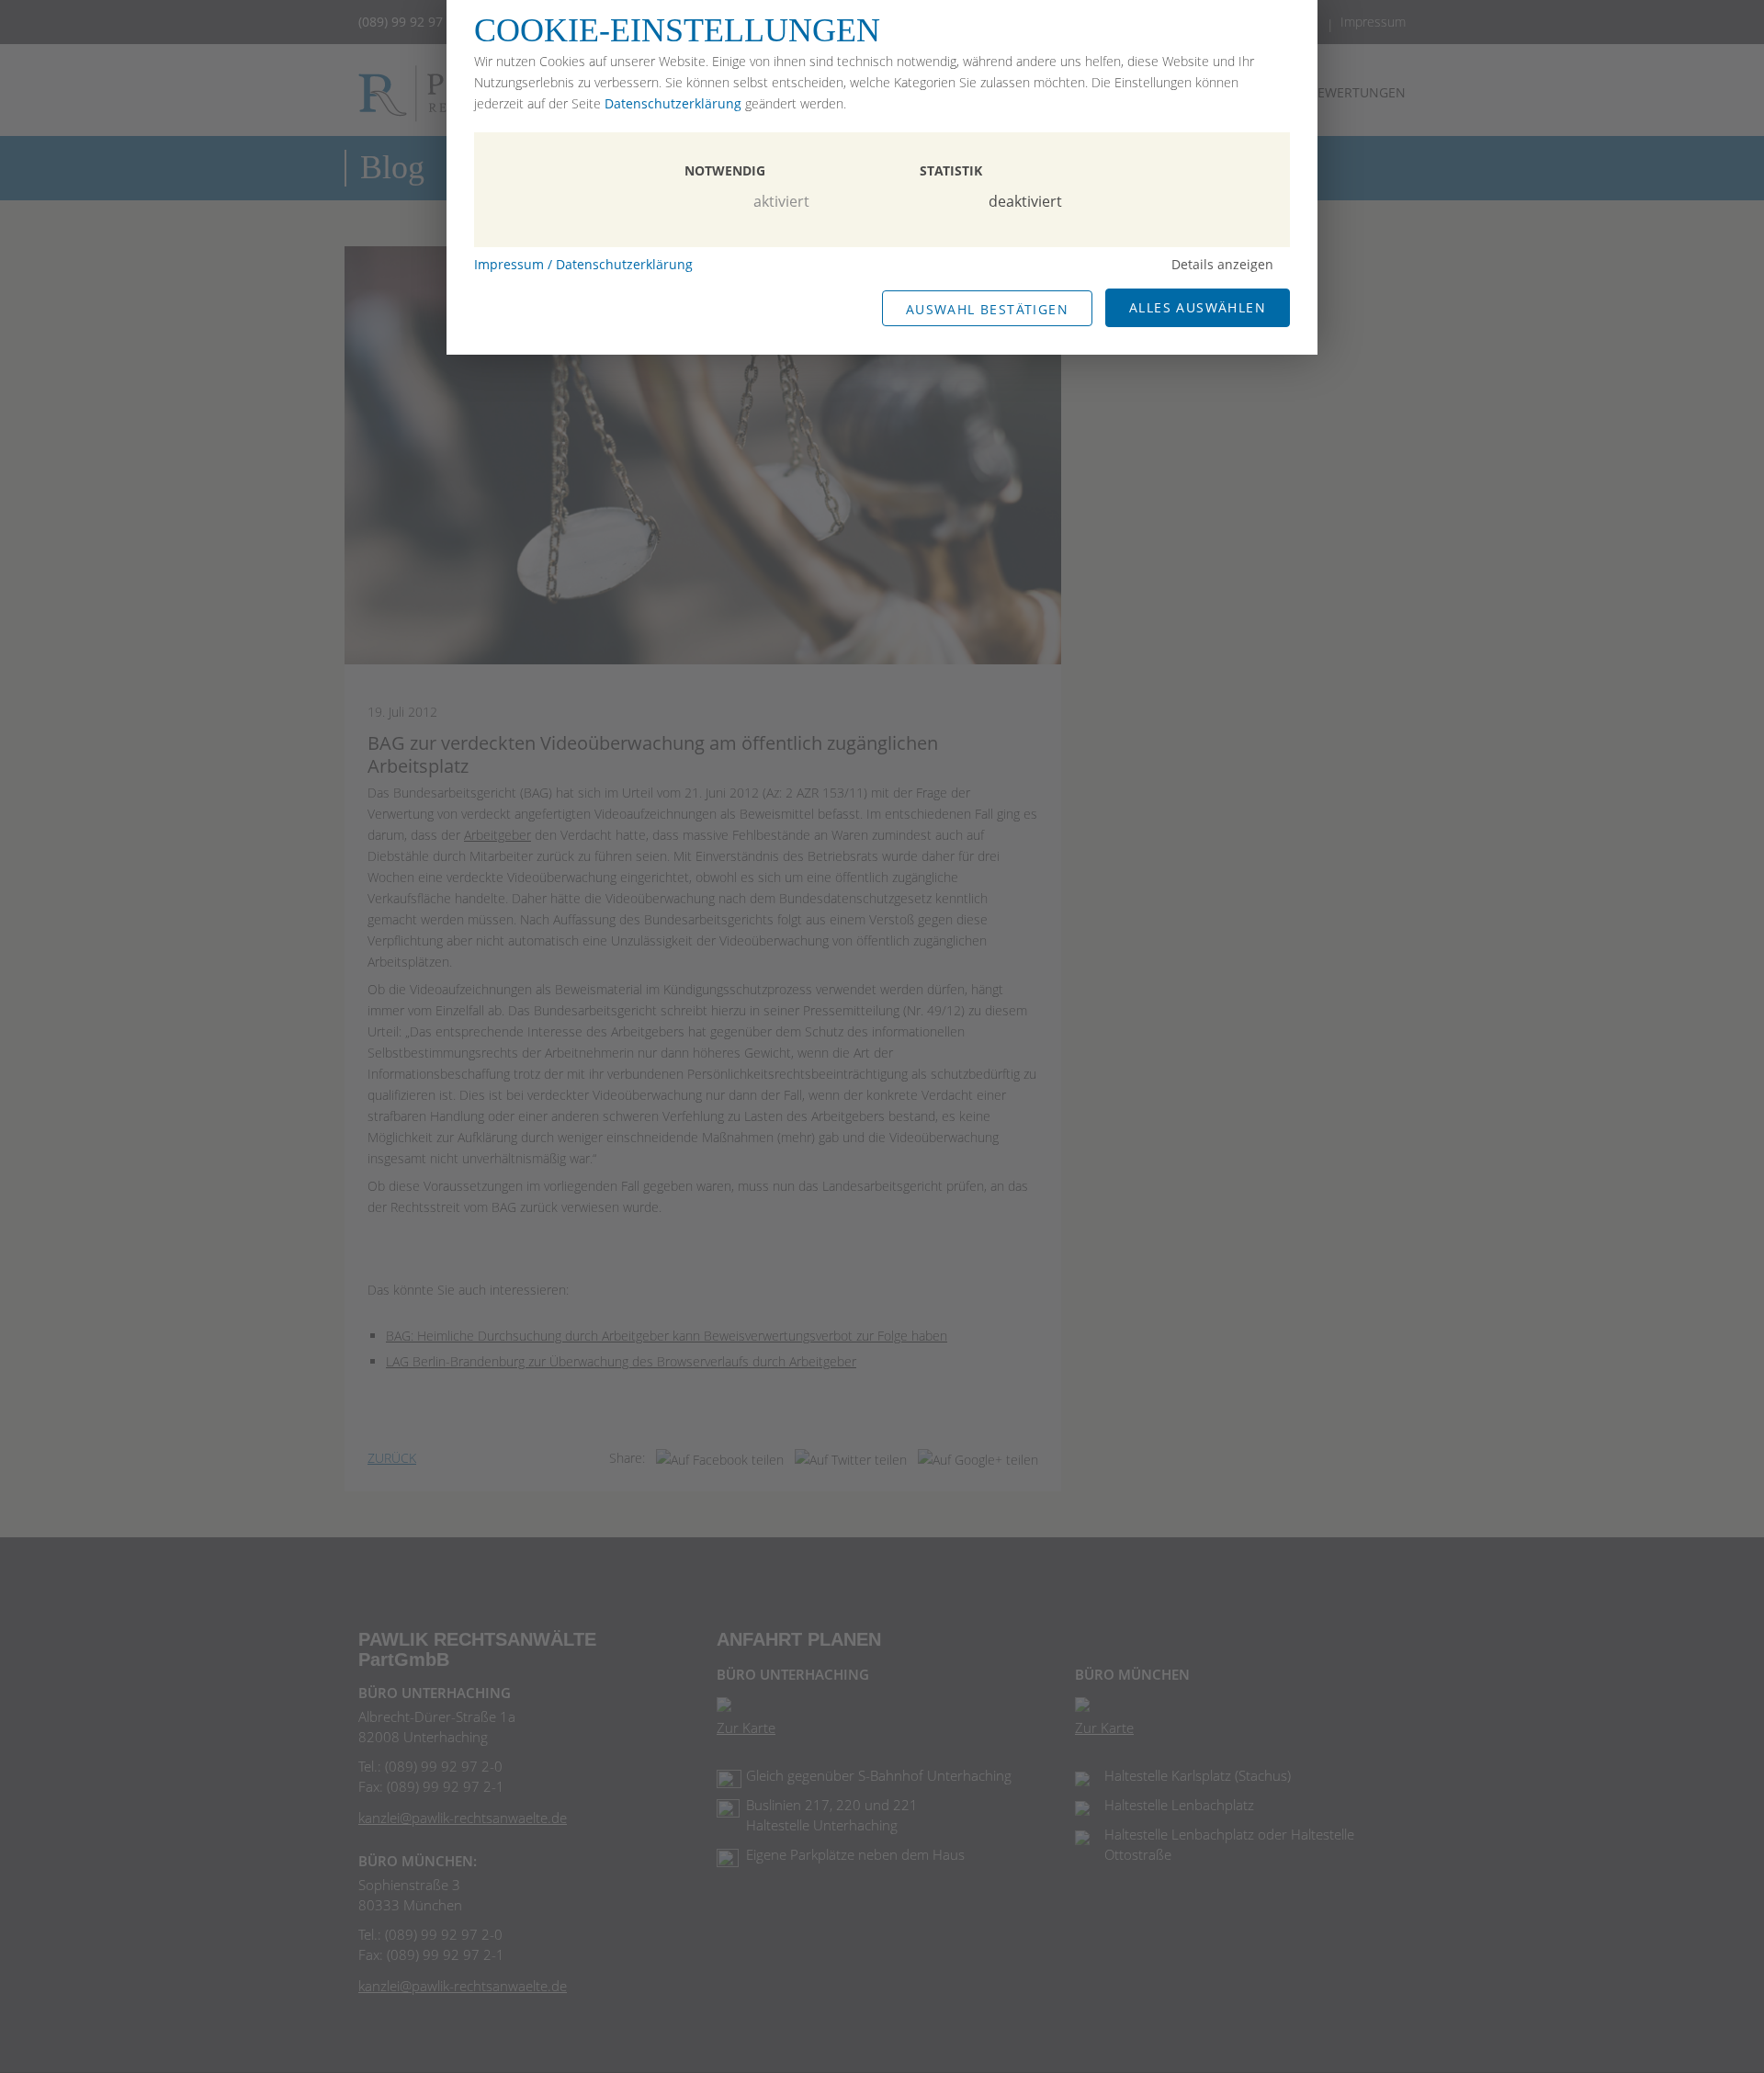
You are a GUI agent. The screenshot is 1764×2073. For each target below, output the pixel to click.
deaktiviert (1025, 201)
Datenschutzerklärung (673, 103)
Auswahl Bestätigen (987, 309)
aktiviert (781, 201)
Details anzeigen (1222, 264)
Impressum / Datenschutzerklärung (583, 264)
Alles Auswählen (1198, 307)
